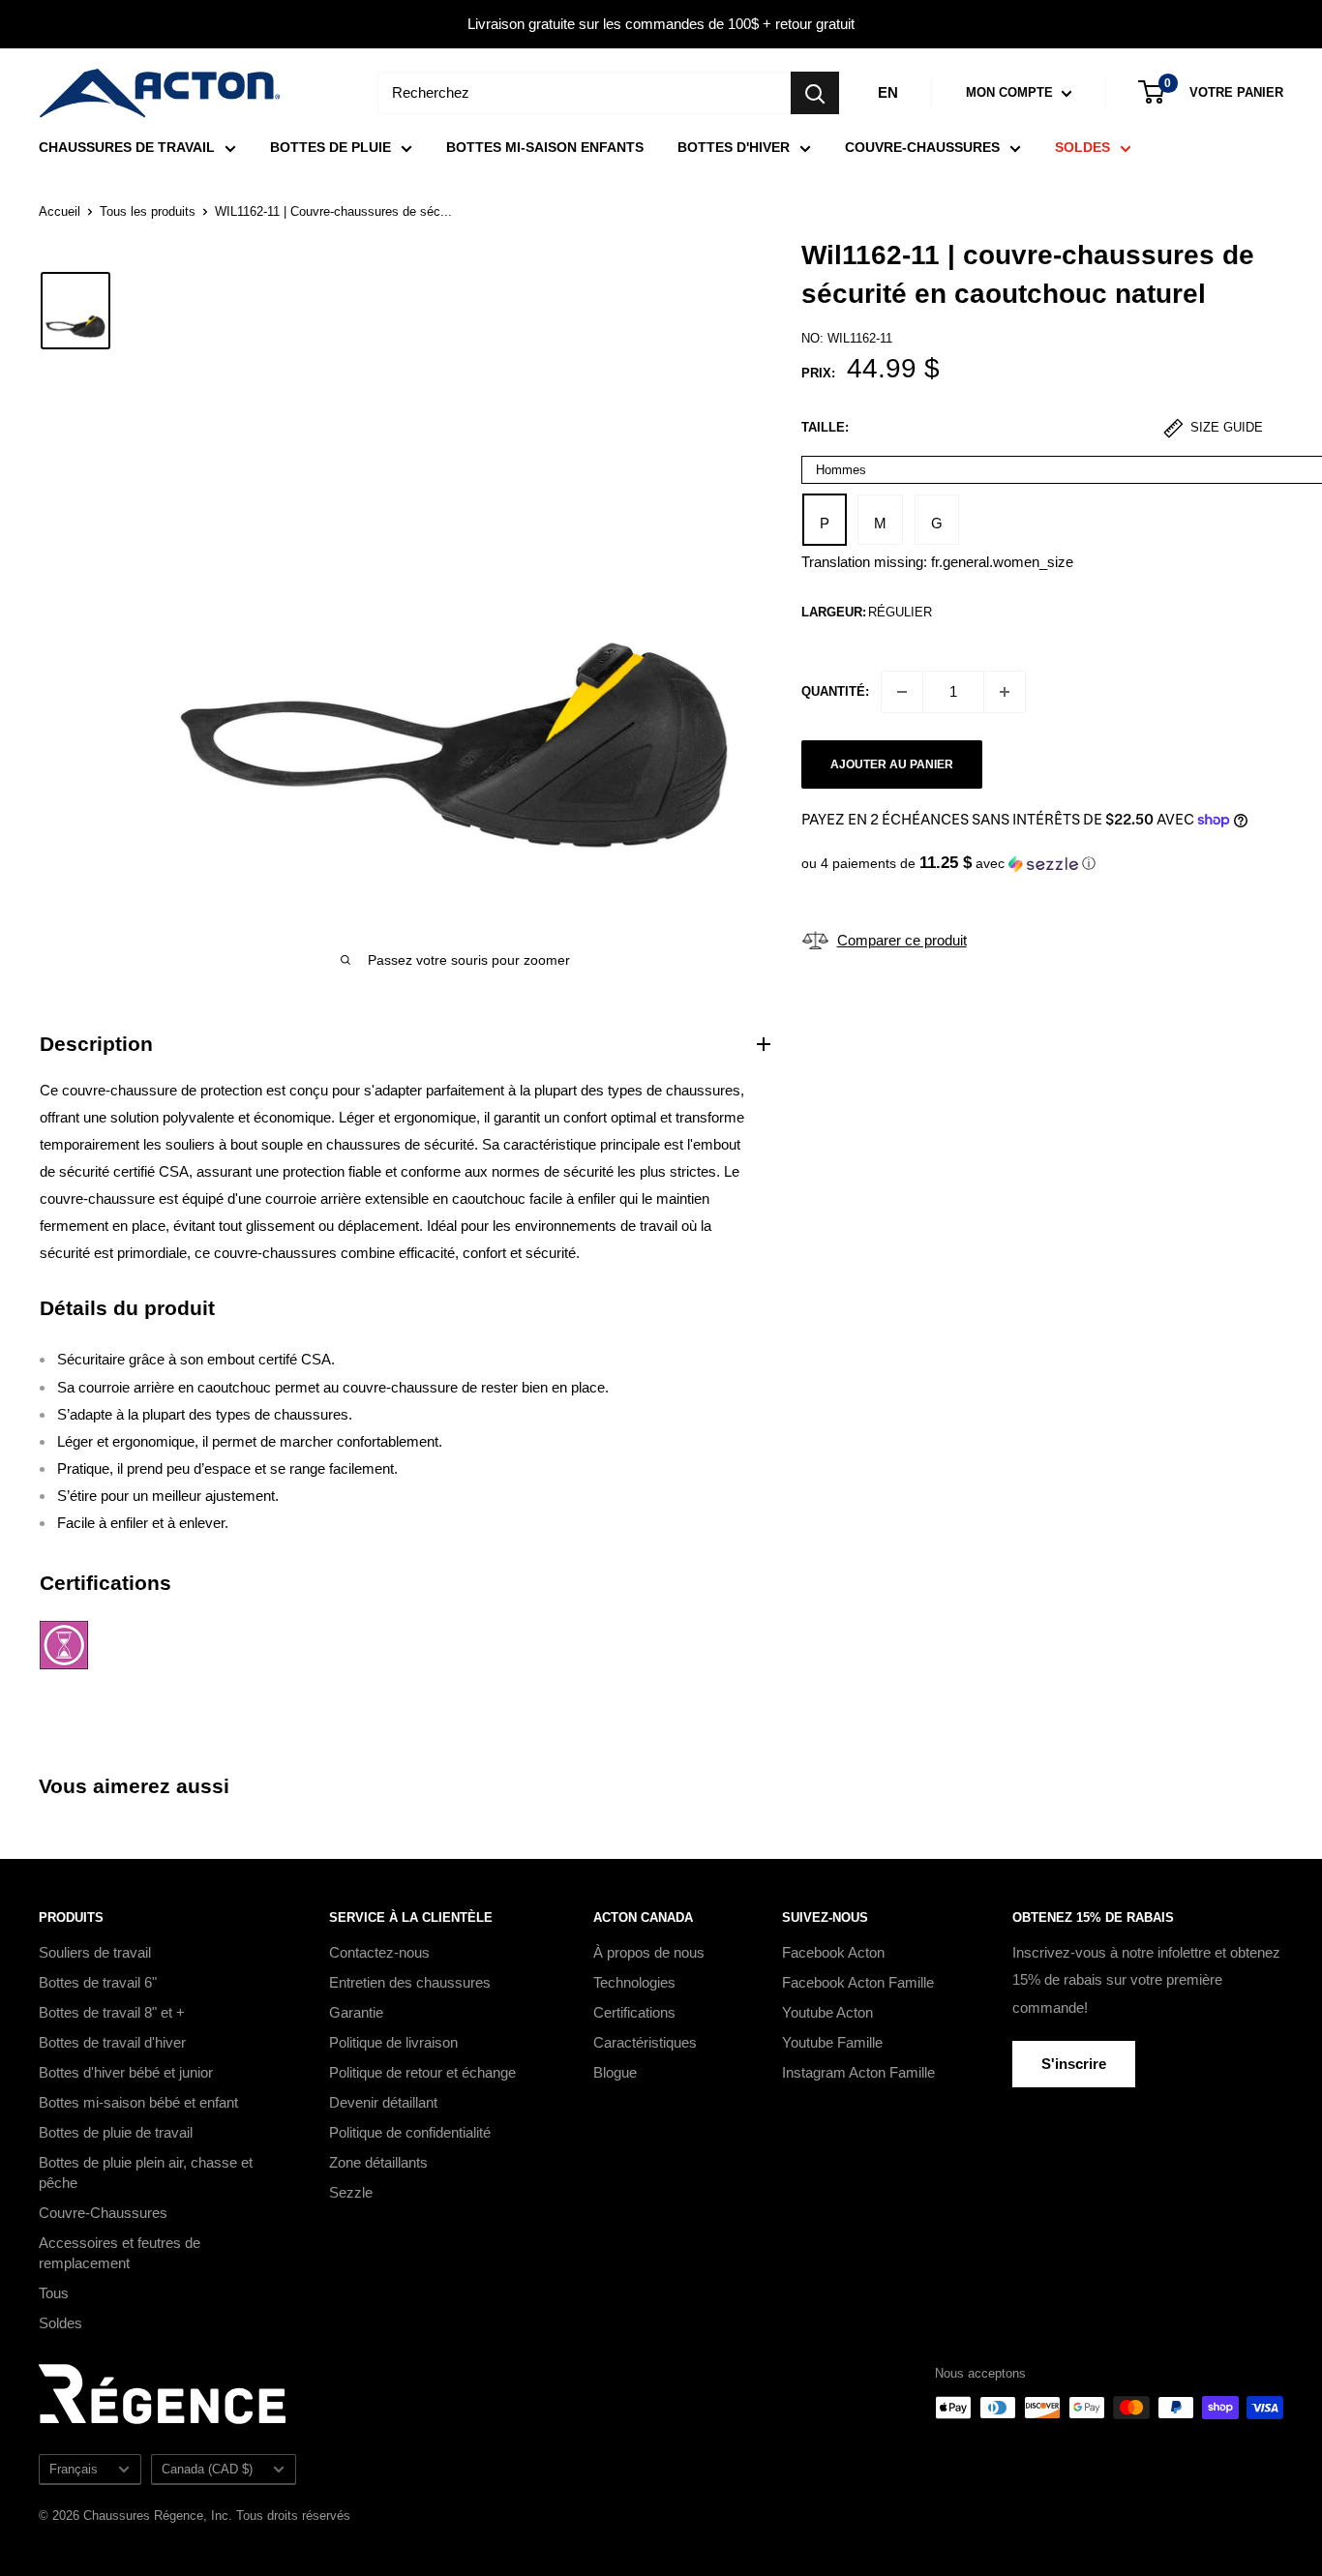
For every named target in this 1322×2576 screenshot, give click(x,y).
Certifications (634, 2012)
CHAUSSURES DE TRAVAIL (127, 147)
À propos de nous (649, 1952)
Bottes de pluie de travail (116, 2132)
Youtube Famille (832, 2042)
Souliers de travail (95, 1952)
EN (888, 92)
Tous (54, 2293)
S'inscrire (1074, 2064)
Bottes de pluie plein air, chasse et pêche (146, 2172)
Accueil (60, 211)
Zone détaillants (378, 2162)
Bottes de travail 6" (98, 1982)
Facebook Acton (833, 1952)
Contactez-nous (379, 1952)
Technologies (634, 1982)
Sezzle (351, 2192)
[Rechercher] (815, 93)
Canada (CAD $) (207, 2469)
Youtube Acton (827, 2012)
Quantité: (835, 690)
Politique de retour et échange (422, 2072)
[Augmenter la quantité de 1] (1005, 692)
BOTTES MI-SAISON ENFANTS (545, 147)
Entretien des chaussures (410, 1982)
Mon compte (1011, 92)
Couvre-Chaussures (103, 2213)
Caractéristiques (645, 2042)
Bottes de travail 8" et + (112, 2012)
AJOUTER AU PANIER (892, 764)
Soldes (60, 2323)
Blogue (615, 2072)
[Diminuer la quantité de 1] (902, 692)
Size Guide (1225, 428)
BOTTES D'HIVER (734, 147)
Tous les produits (148, 211)
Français (74, 2469)
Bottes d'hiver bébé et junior (126, 2072)
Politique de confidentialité (410, 2132)
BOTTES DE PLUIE (330, 147)
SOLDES (1082, 147)
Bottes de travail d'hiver (112, 2042)
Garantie (356, 2012)
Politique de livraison (393, 2042)
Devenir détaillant (383, 2102)
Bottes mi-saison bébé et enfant (138, 2102)
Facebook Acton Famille (858, 1982)
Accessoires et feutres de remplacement (120, 2253)
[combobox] (584, 93)
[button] (1042, 864)
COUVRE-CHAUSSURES (922, 147)
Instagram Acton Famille (858, 2072)
